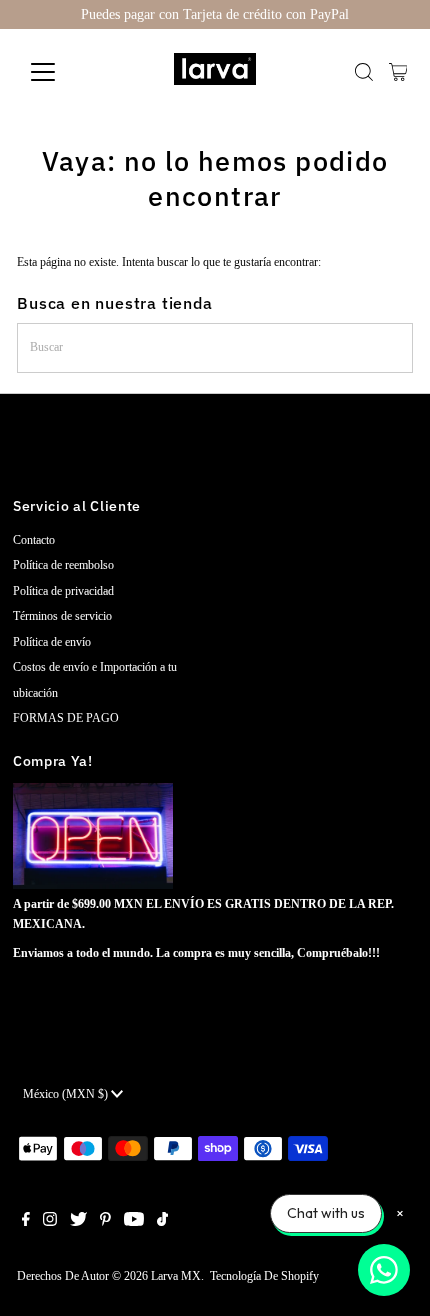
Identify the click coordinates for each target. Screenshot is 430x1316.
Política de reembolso (63, 565)
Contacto (34, 540)
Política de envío (52, 642)
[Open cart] (398, 72)
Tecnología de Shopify (264, 1276)
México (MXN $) (67, 1094)
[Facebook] (26, 1222)
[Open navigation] (64, 72)
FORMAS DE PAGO (66, 718)
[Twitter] (78, 1222)
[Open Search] (364, 72)
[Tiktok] (162, 1222)
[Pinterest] (105, 1222)
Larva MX (176, 1276)
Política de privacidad (63, 591)
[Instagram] (50, 1222)
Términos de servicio (62, 616)
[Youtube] (134, 1222)
